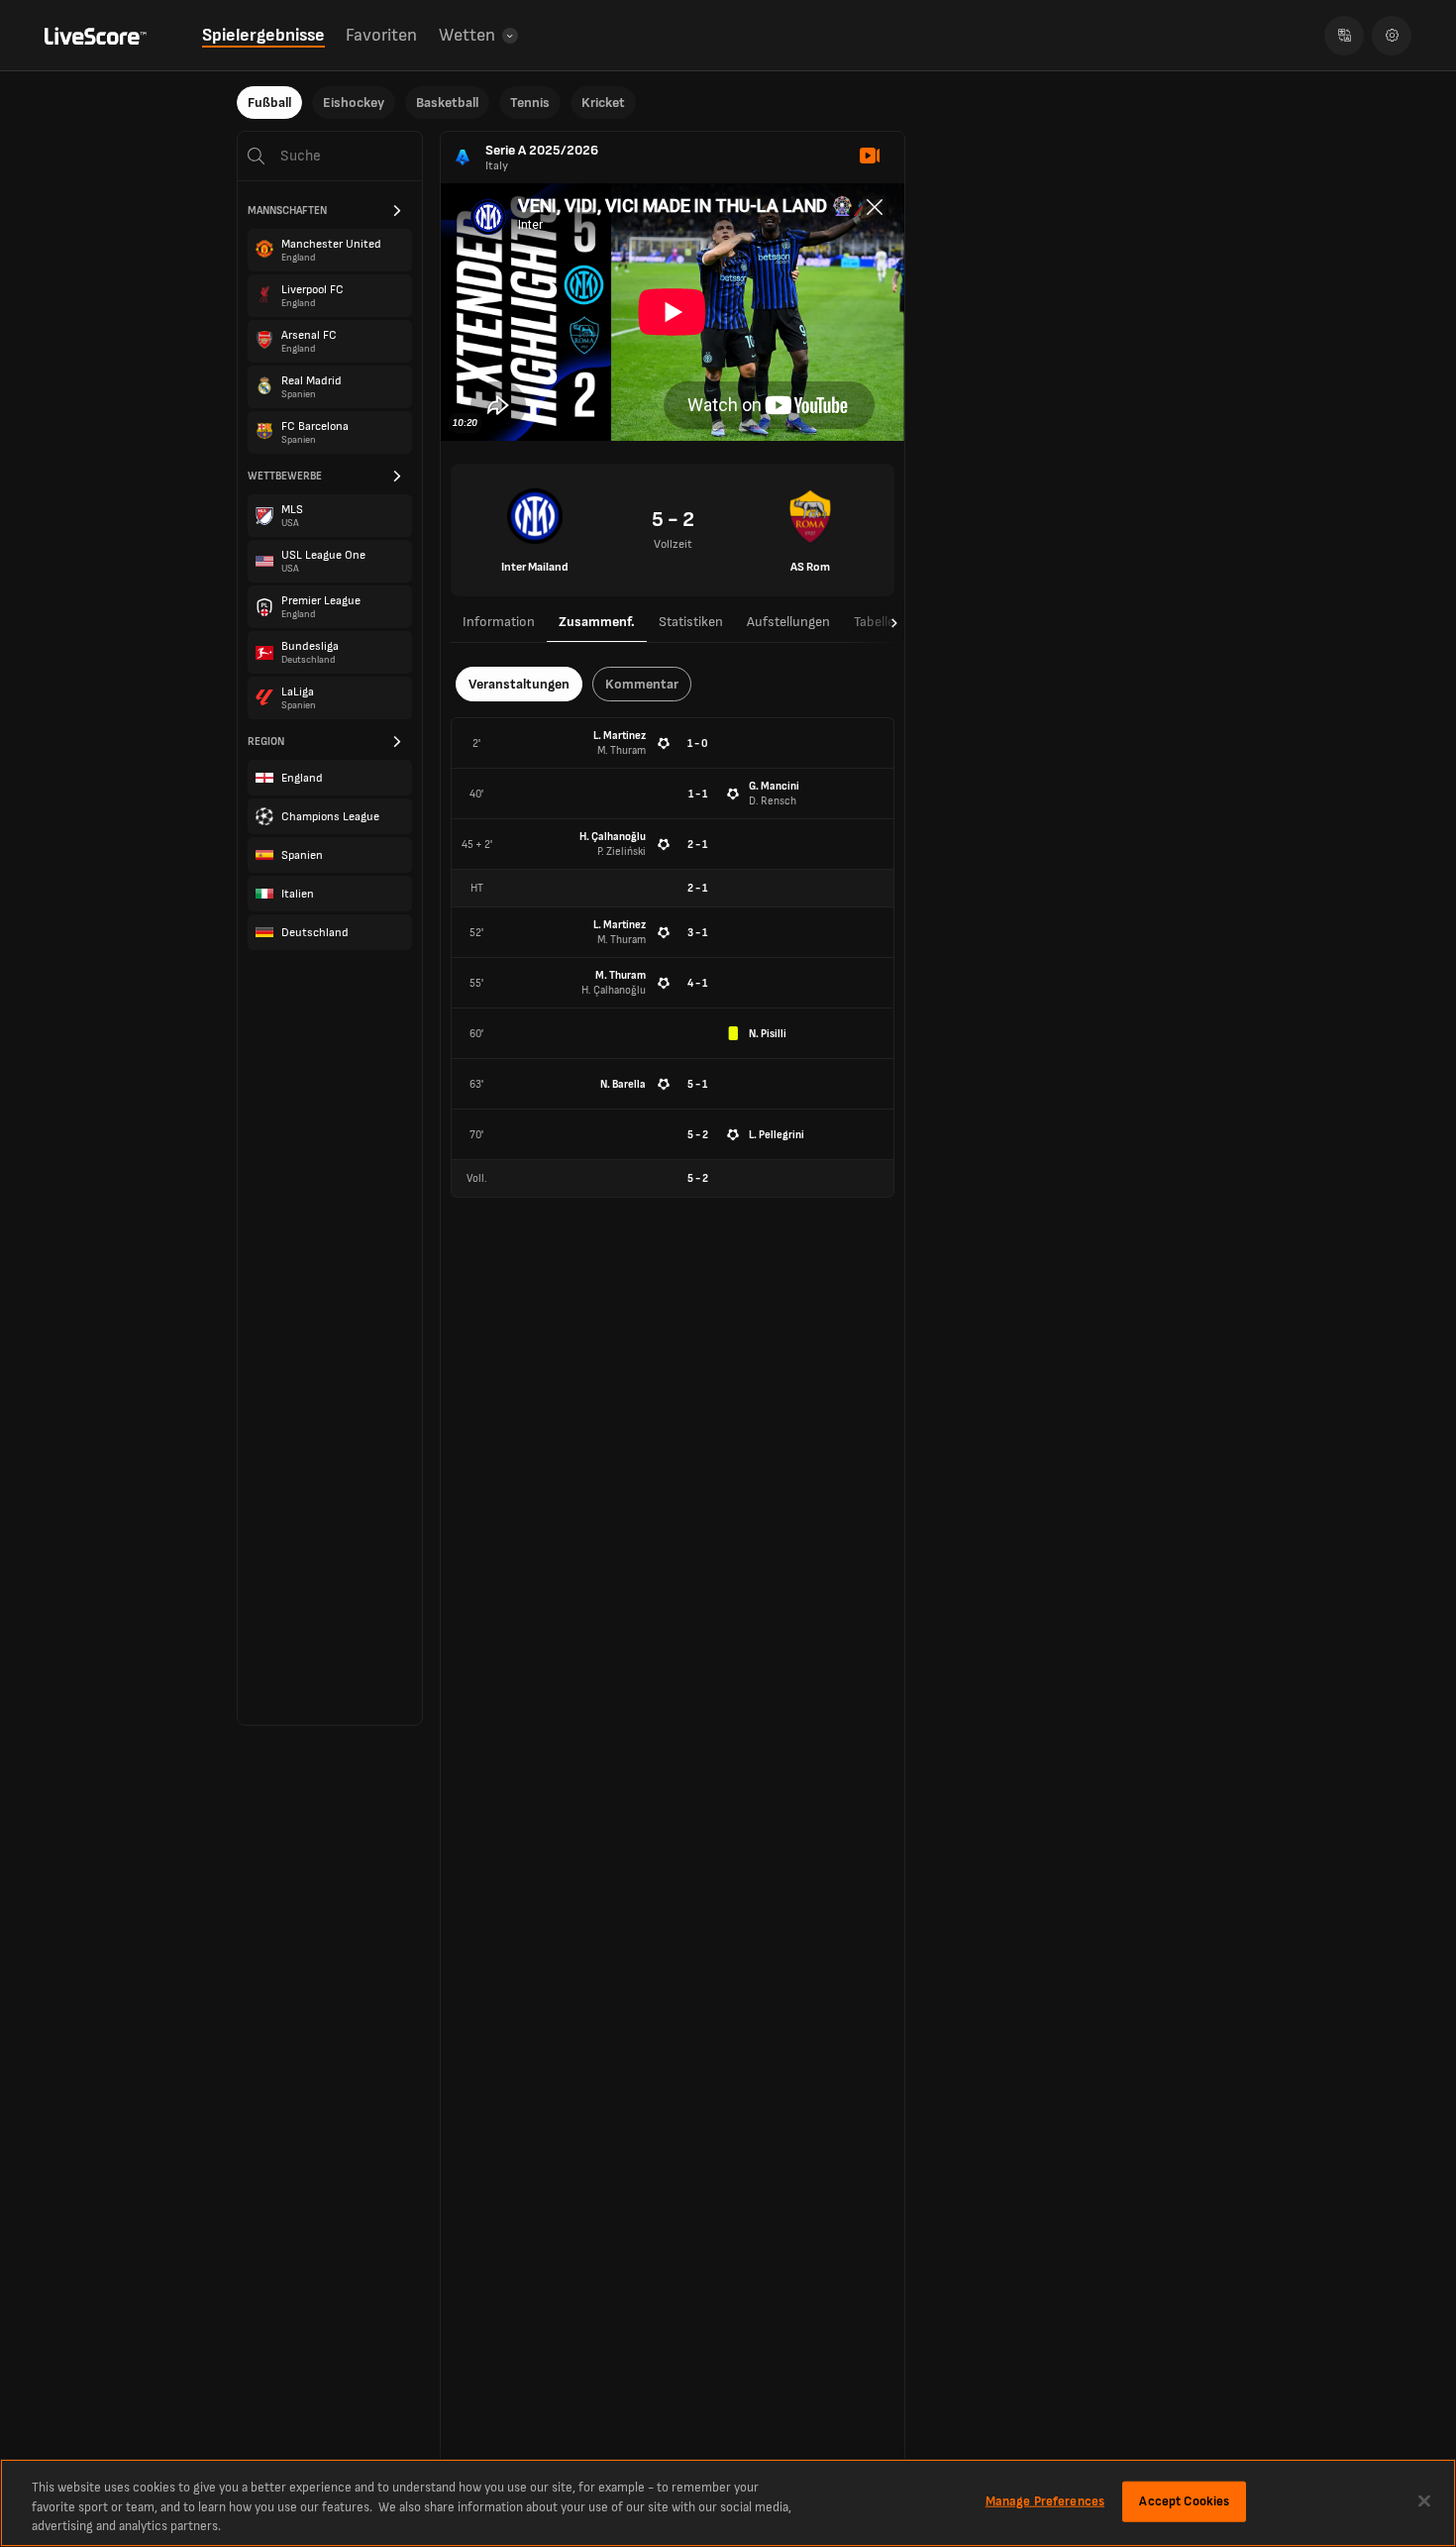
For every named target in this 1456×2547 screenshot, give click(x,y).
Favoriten (381, 35)
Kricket (603, 103)
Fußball (269, 103)
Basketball (447, 103)
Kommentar (642, 684)
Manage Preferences (1045, 2500)
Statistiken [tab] (691, 622)
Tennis (530, 103)
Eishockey (354, 103)
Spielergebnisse (263, 35)
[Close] (1424, 2500)
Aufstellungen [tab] (788, 622)
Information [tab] (499, 622)
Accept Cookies (1184, 2500)
